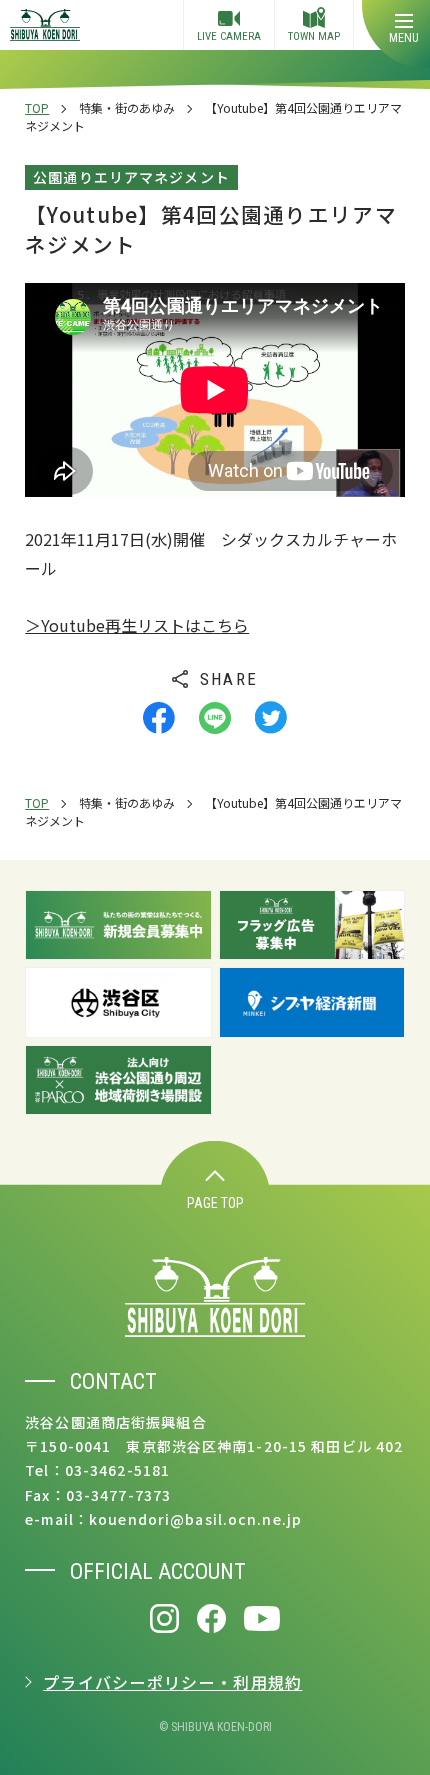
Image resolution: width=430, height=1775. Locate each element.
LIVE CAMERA (229, 36)
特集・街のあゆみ (127, 107)
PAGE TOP (215, 1203)
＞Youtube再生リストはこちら (137, 625)
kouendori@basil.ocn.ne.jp (195, 1519)
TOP (37, 107)
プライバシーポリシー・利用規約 (172, 1682)
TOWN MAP (314, 36)
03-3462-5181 (117, 1470)
